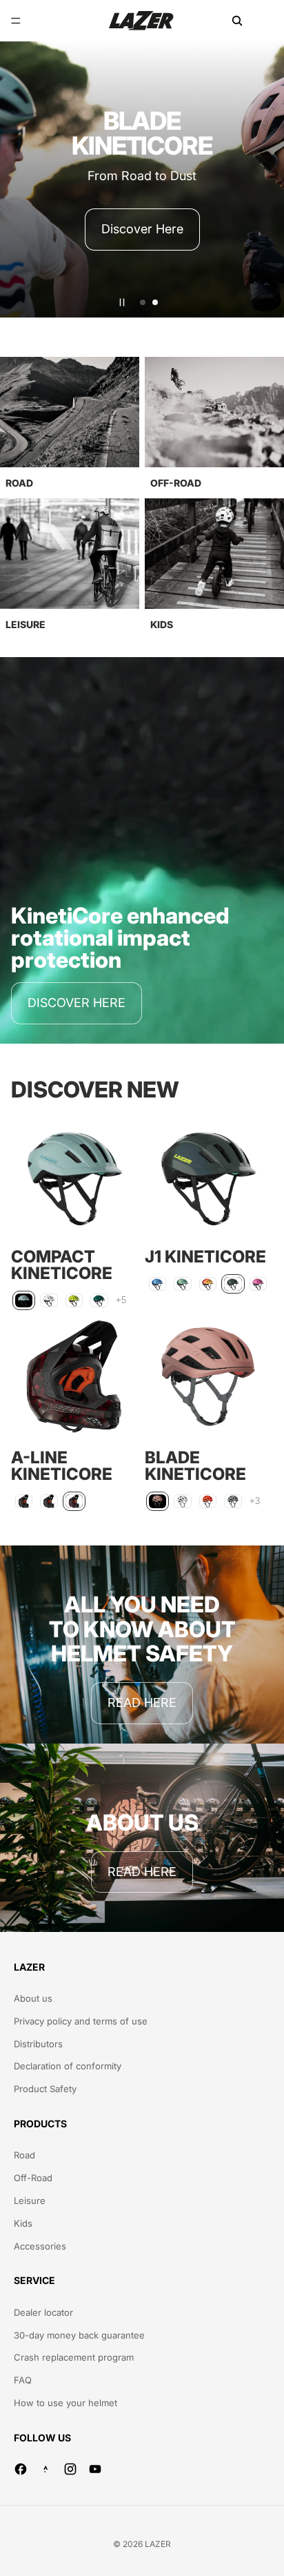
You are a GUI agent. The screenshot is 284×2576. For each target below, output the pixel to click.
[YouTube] (95, 2469)
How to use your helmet (65, 2403)
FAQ (23, 2380)
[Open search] (237, 21)
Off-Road (33, 2178)
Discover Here (142, 229)
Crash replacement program (74, 2357)
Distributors (38, 2044)
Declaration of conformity (68, 2066)
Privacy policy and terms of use (81, 2021)
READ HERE (142, 1702)
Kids (23, 2223)
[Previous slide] (17, 179)
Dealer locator (43, 2312)
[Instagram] (70, 2469)
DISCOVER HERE (77, 1003)
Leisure (30, 2201)
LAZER (158, 2544)
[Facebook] (21, 2469)
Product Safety (45, 2089)
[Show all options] (121, 1301)
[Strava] (45, 2469)
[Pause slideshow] (122, 302)
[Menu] (16, 21)
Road (24, 2155)
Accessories (40, 2246)
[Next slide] (267, 179)
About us (33, 1998)
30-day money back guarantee (79, 2335)
